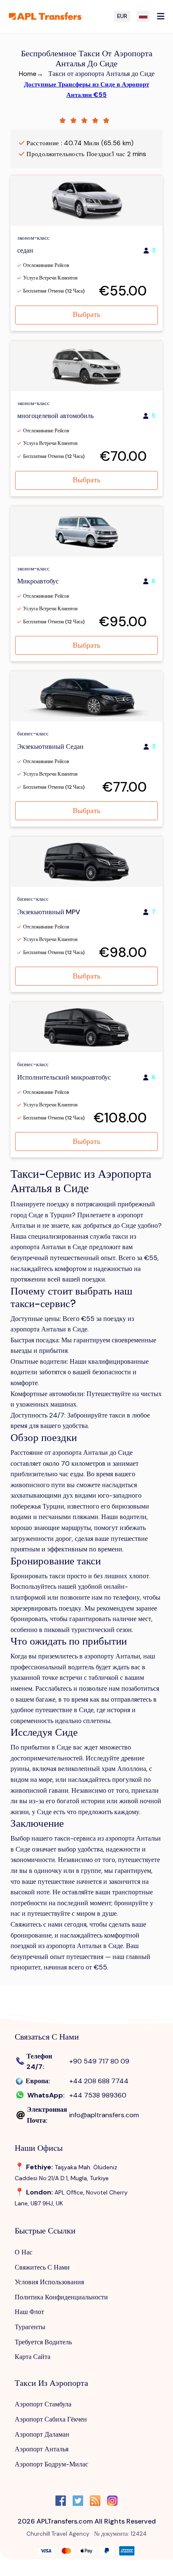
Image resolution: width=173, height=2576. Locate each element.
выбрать (86, 314)
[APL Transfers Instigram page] (112, 2502)
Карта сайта (33, 2357)
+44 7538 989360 (98, 2095)
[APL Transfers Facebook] (61, 2502)
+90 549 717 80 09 (99, 2061)
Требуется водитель (43, 2342)
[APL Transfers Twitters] (78, 2502)
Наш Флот (29, 2312)
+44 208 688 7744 (99, 2081)
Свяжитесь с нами (42, 2267)
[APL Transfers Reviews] (86, 120)
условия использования (49, 2282)
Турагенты (30, 2327)
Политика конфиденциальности (61, 2297)
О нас (24, 2252)
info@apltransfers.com (104, 2115)
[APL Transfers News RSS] (95, 2502)
